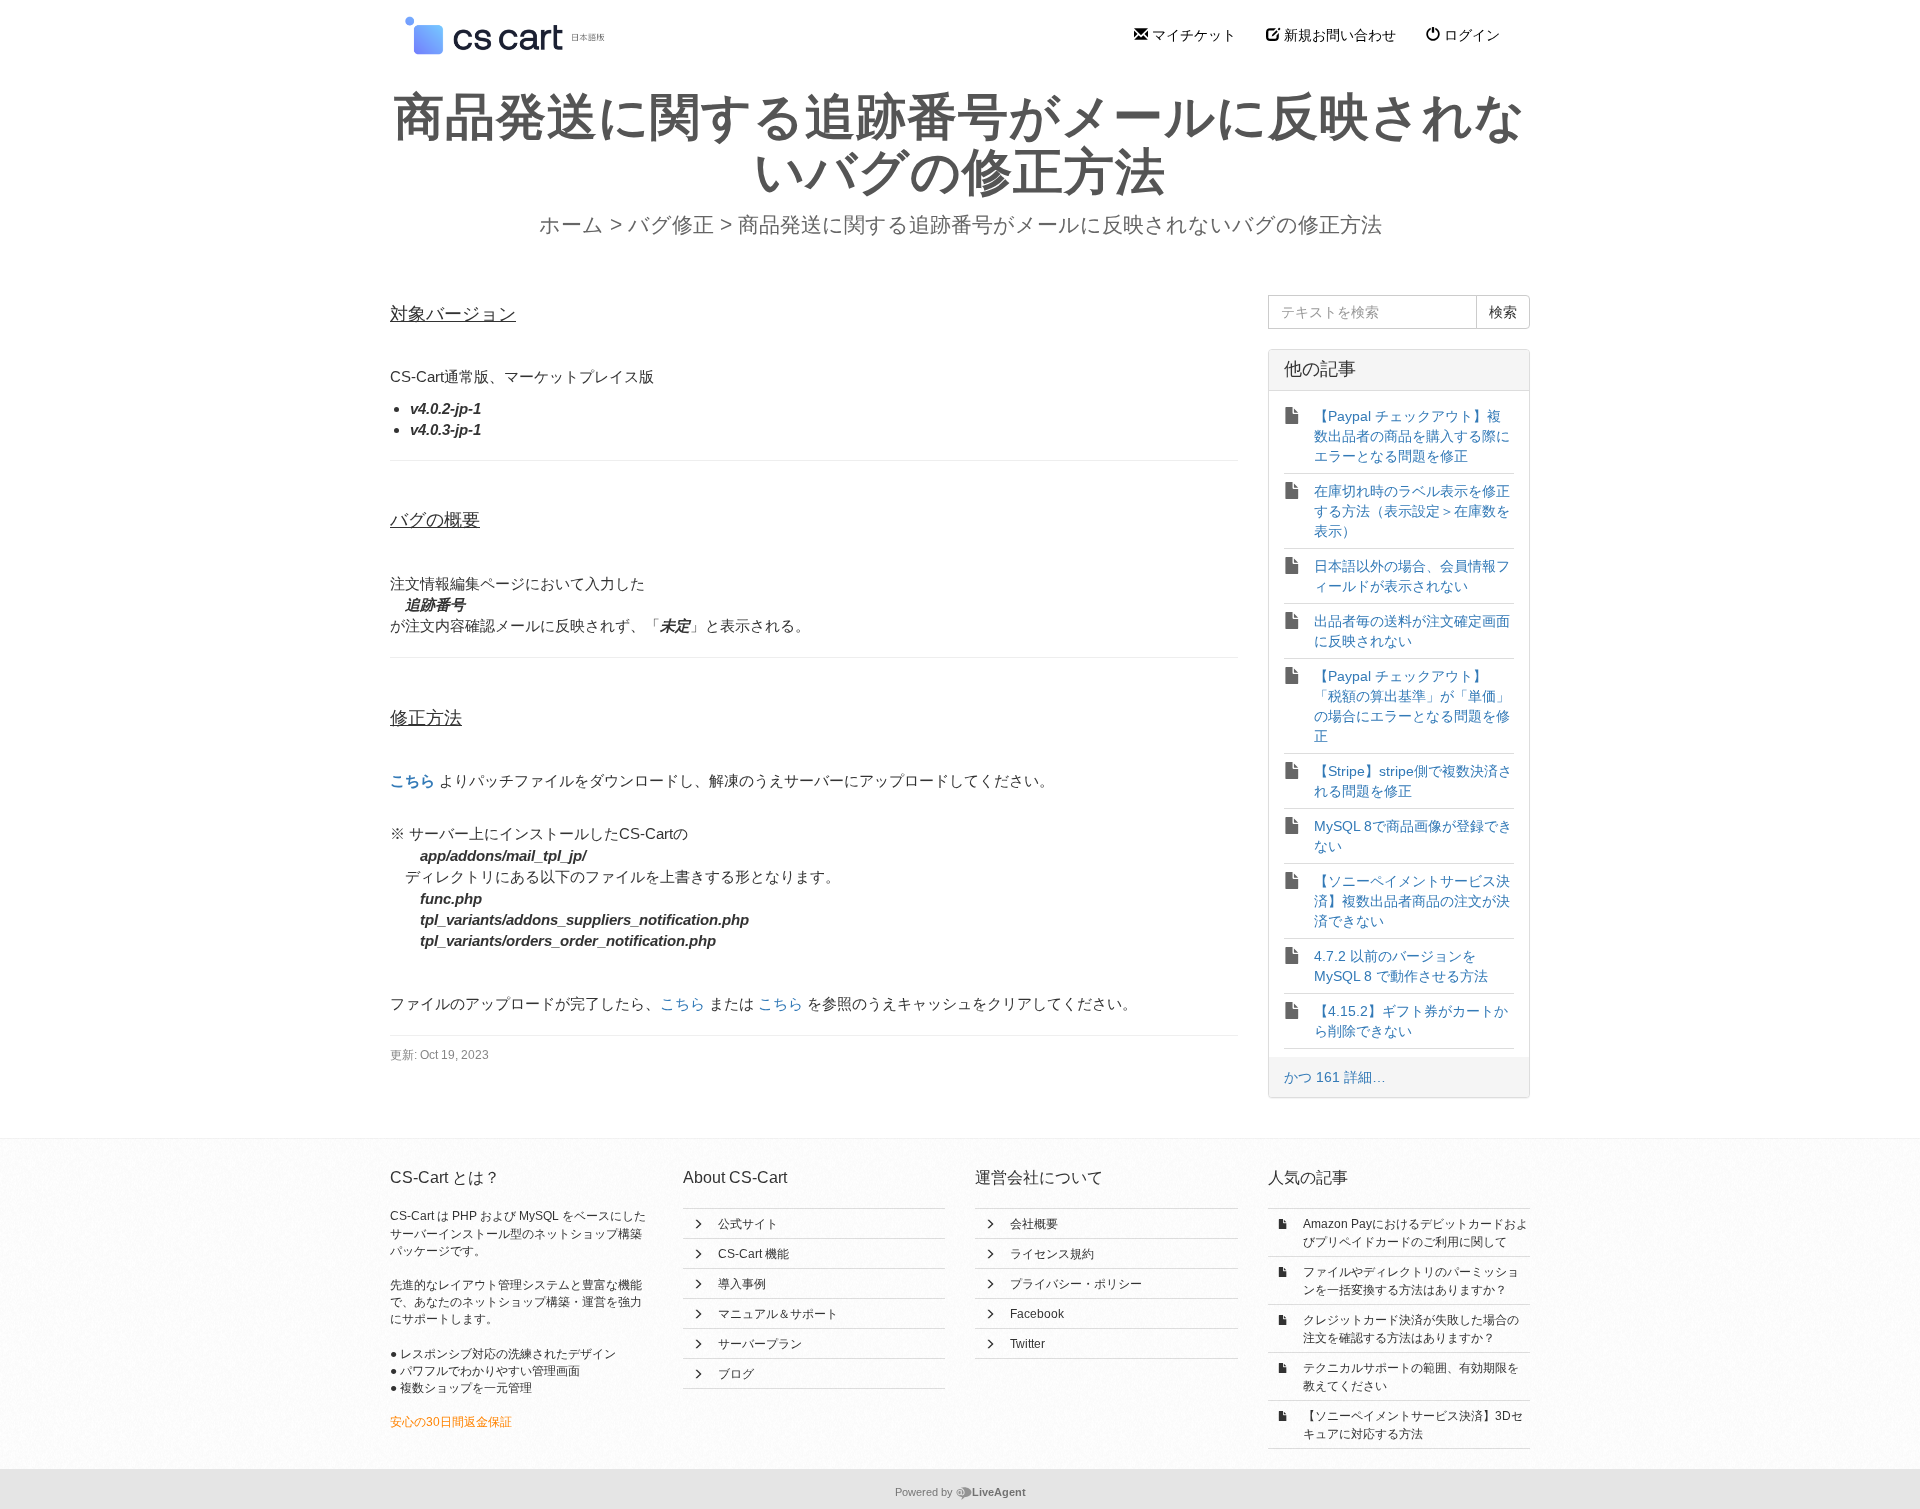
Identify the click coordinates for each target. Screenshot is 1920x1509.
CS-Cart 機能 (753, 1254)
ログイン (1470, 35)
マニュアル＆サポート (778, 1314)
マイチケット (1192, 35)
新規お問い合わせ (1338, 35)
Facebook (1037, 1314)
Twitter (1027, 1344)
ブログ (736, 1374)
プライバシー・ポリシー (1076, 1284)
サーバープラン (760, 1344)
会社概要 (1034, 1224)
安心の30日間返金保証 (451, 1422)
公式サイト (748, 1224)
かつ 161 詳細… (1335, 1077)
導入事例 (742, 1284)
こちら (412, 780)
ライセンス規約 (1052, 1254)
